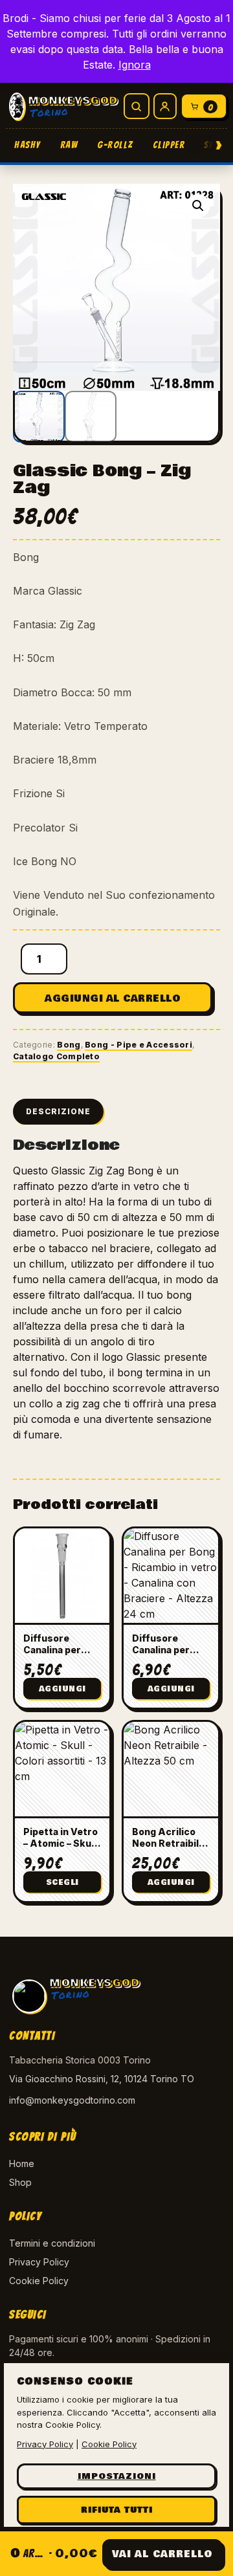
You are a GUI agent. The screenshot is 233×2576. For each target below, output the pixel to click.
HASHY (28, 145)
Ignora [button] (135, 65)
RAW (69, 145)
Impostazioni (117, 2476)
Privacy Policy (39, 2262)
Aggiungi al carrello (113, 998)
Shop (20, 2182)
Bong (69, 1045)
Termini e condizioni (52, 2243)
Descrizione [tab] (58, 1111)
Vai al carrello (162, 2554)
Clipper (169, 145)
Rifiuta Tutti (117, 2510)
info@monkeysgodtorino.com (72, 2100)
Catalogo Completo (56, 1056)
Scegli (62, 1883)
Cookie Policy (39, 2281)
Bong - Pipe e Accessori (139, 1045)
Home (22, 2163)
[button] (198, 206)
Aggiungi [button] (62, 1689)
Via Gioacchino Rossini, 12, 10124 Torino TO (102, 2079)
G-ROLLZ (115, 145)
